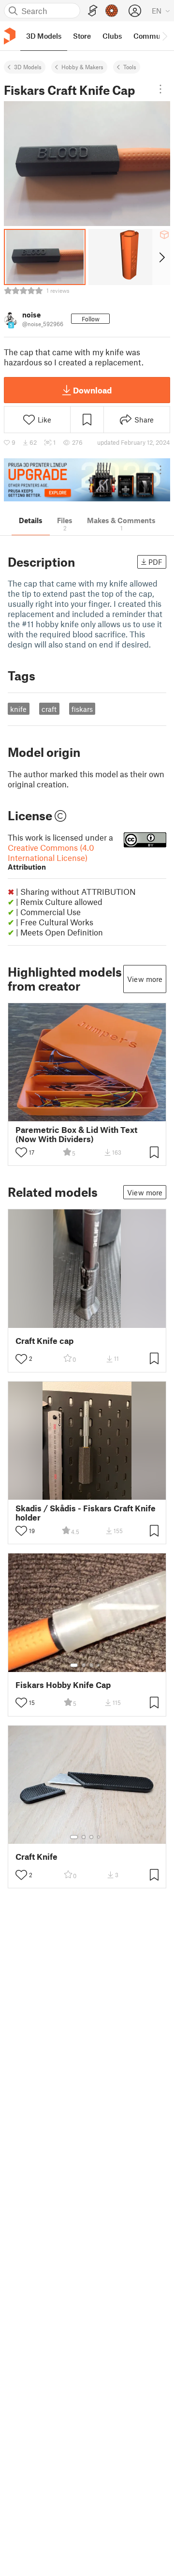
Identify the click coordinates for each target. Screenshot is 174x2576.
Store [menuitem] (82, 36)
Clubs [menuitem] (112, 36)
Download (92, 390)
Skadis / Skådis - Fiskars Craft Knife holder (86, 1513)
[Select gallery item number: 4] (99, 1665)
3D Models (28, 67)
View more (145, 979)
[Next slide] (161, 257)
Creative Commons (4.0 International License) (51, 857)
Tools (130, 67)
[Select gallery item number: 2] (84, 1665)
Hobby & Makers (82, 67)
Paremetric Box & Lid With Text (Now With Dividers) (76, 1134)
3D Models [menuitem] (44, 36)
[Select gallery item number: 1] (74, 1665)
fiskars (82, 709)
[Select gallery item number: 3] (91, 1665)
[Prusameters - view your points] (112, 11)
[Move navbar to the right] (164, 36)
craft (49, 709)
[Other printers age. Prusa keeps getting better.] (87, 480)
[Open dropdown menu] (160, 89)
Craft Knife (36, 1857)
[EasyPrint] (93, 11)
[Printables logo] (10, 36)
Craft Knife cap (44, 1341)
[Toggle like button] (21, 1152)
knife (18, 709)
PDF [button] (155, 562)
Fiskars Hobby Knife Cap (63, 1685)
